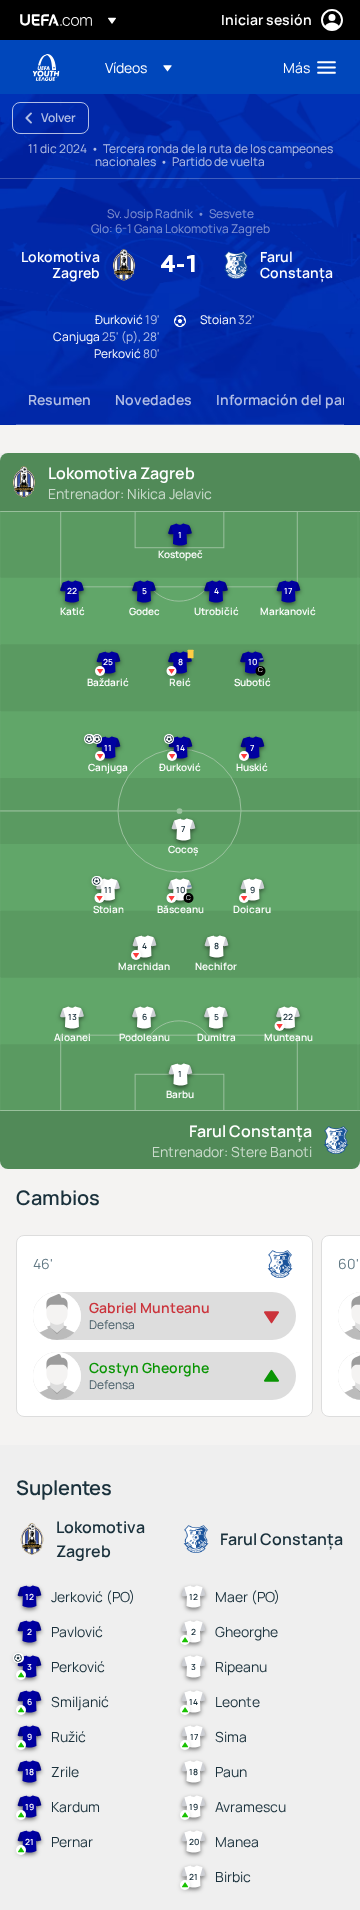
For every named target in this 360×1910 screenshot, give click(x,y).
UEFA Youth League (46, 67)
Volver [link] (58, 117)
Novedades (153, 399)
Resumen (59, 399)
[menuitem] (177, 67)
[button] (138, 67)
